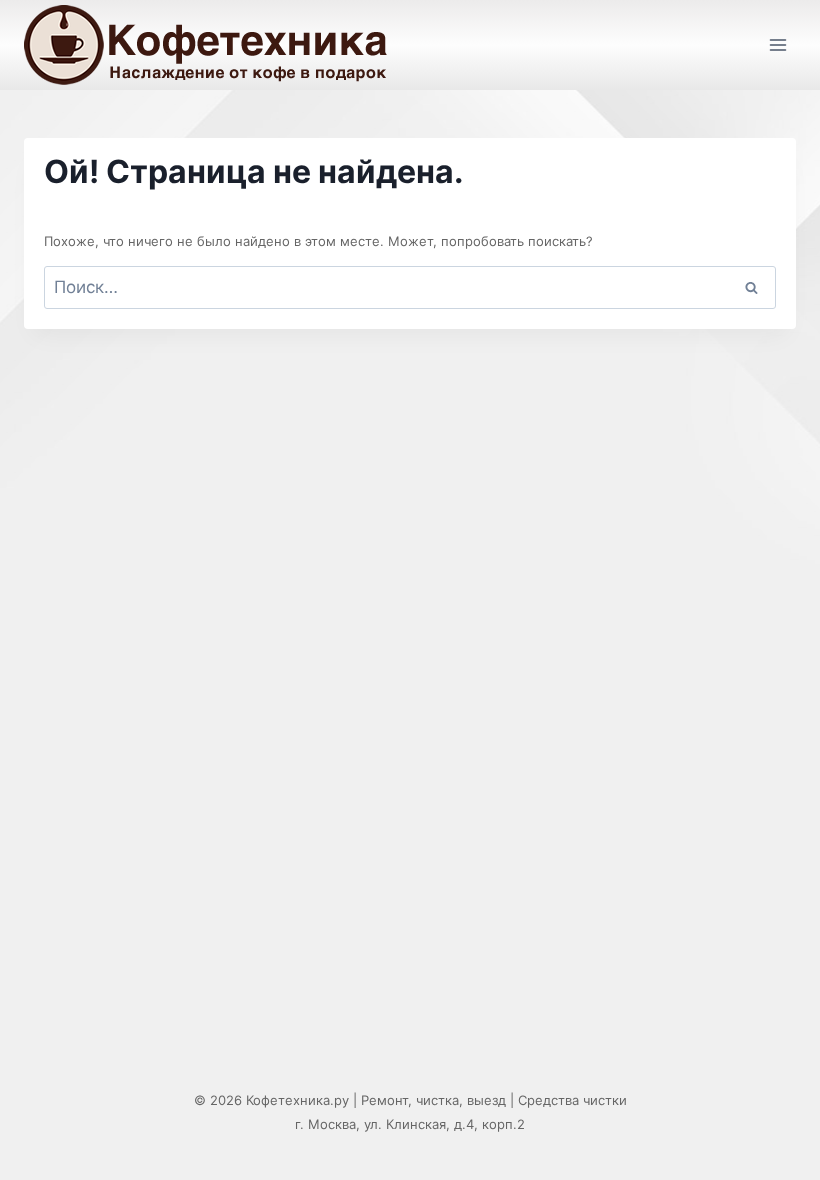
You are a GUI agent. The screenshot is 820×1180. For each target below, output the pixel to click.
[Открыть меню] (777, 44)
